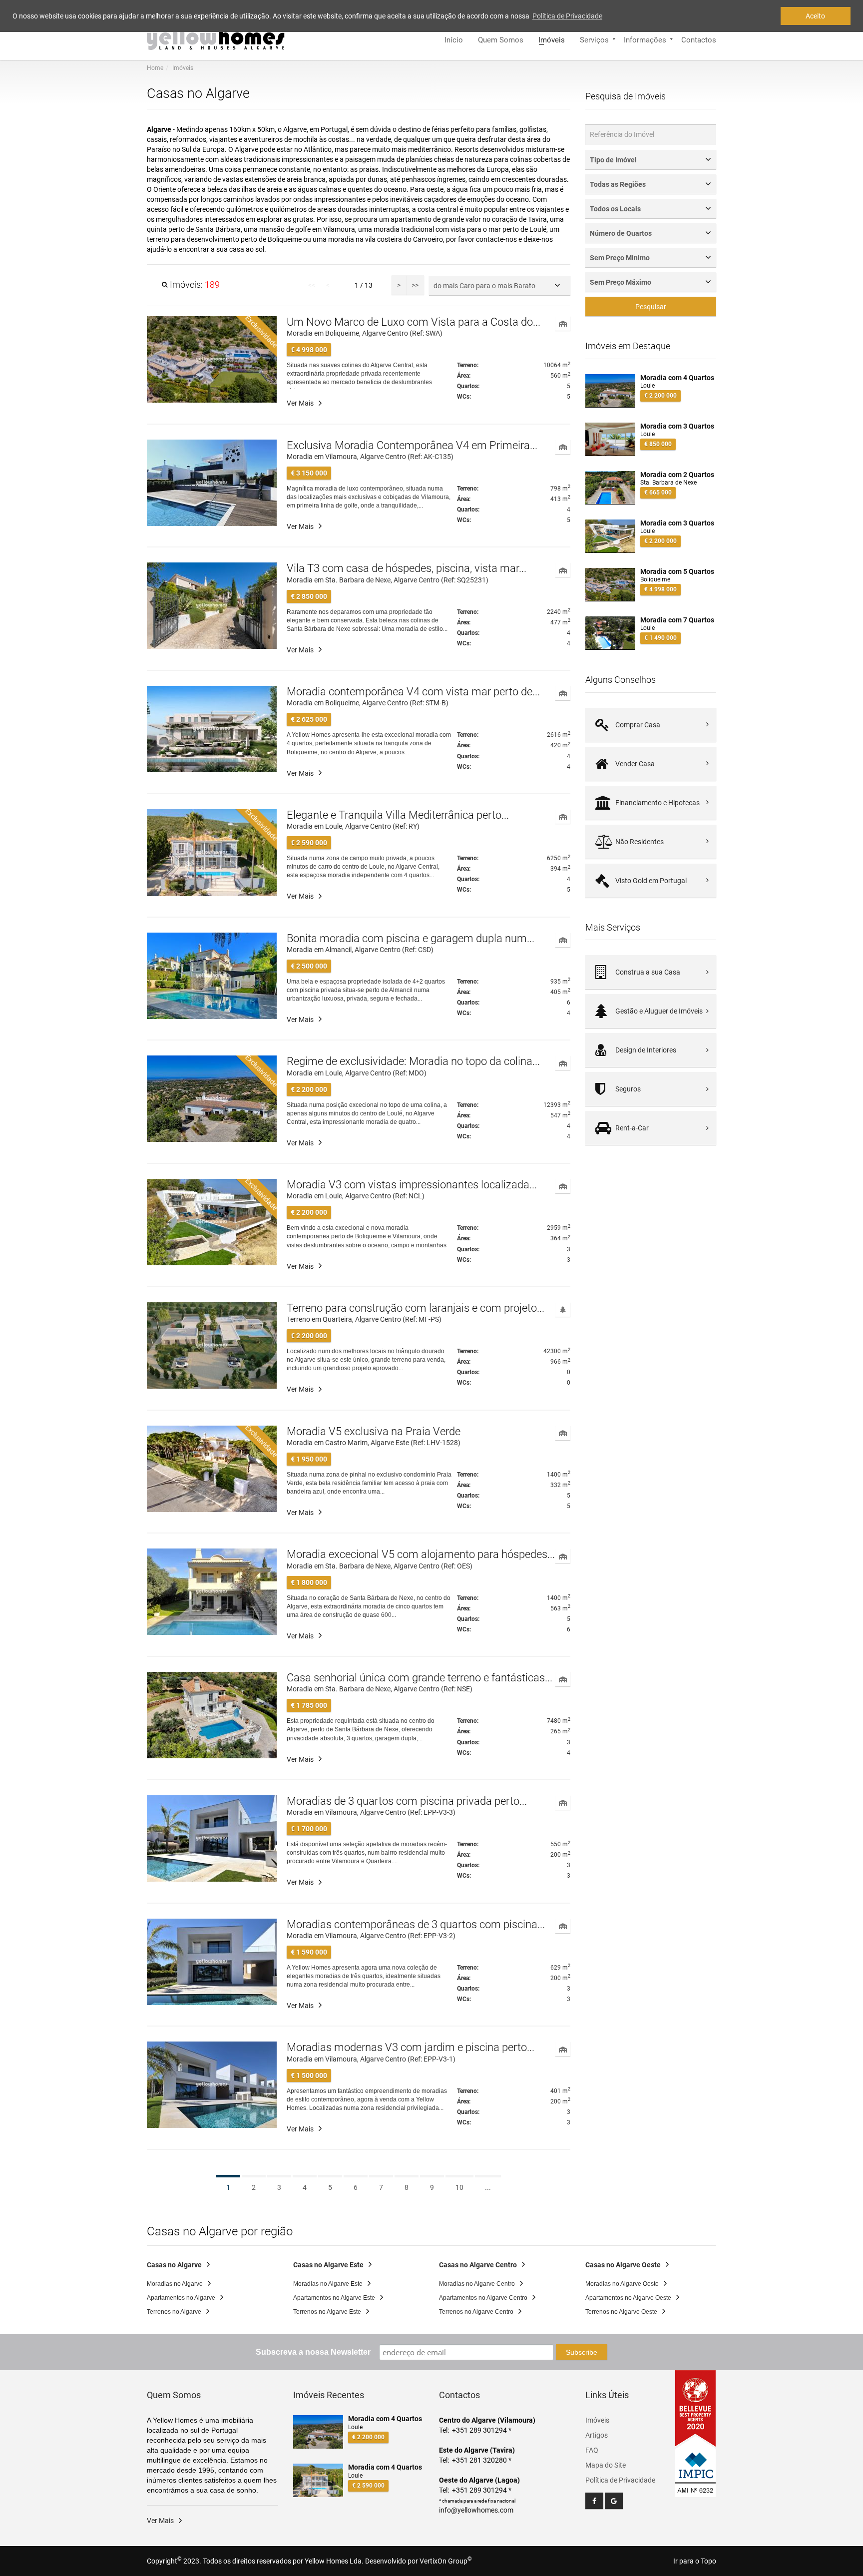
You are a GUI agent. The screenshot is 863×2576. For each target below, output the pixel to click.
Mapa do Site (606, 2465)
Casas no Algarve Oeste (623, 2265)
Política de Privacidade (620, 2480)
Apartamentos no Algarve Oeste (628, 2298)
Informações (645, 39)
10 (459, 2187)
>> (415, 285)
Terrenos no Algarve (174, 2312)
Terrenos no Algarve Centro (476, 2312)
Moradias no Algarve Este (328, 2284)
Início (454, 39)
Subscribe (582, 2352)
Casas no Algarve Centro (478, 2265)
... (488, 2187)
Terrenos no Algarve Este (327, 2312)
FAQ (592, 2450)
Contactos (699, 39)
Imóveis (552, 39)
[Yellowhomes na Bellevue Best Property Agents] (696, 2409)
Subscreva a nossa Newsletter (313, 2352)
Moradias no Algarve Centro (477, 2284)
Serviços (594, 39)
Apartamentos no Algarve (181, 2298)
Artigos (597, 2435)
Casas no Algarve (174, 2265)
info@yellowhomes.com (476, 2510)
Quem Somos (501, 39)
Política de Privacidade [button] (567, 16)
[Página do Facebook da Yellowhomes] (594, 2501)
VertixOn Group (446, 2561)
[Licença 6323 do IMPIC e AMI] (696, 2467)
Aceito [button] (815, 16)
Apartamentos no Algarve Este (334, 2298)
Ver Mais (300, 403)
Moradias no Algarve (175, 2284)
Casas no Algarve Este (328, 2265)
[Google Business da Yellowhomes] (614, 2501)
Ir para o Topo (695, 2561)
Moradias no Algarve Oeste (622, 2284)
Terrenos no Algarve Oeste (621, 2312)
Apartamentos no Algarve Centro (483, 2298)
